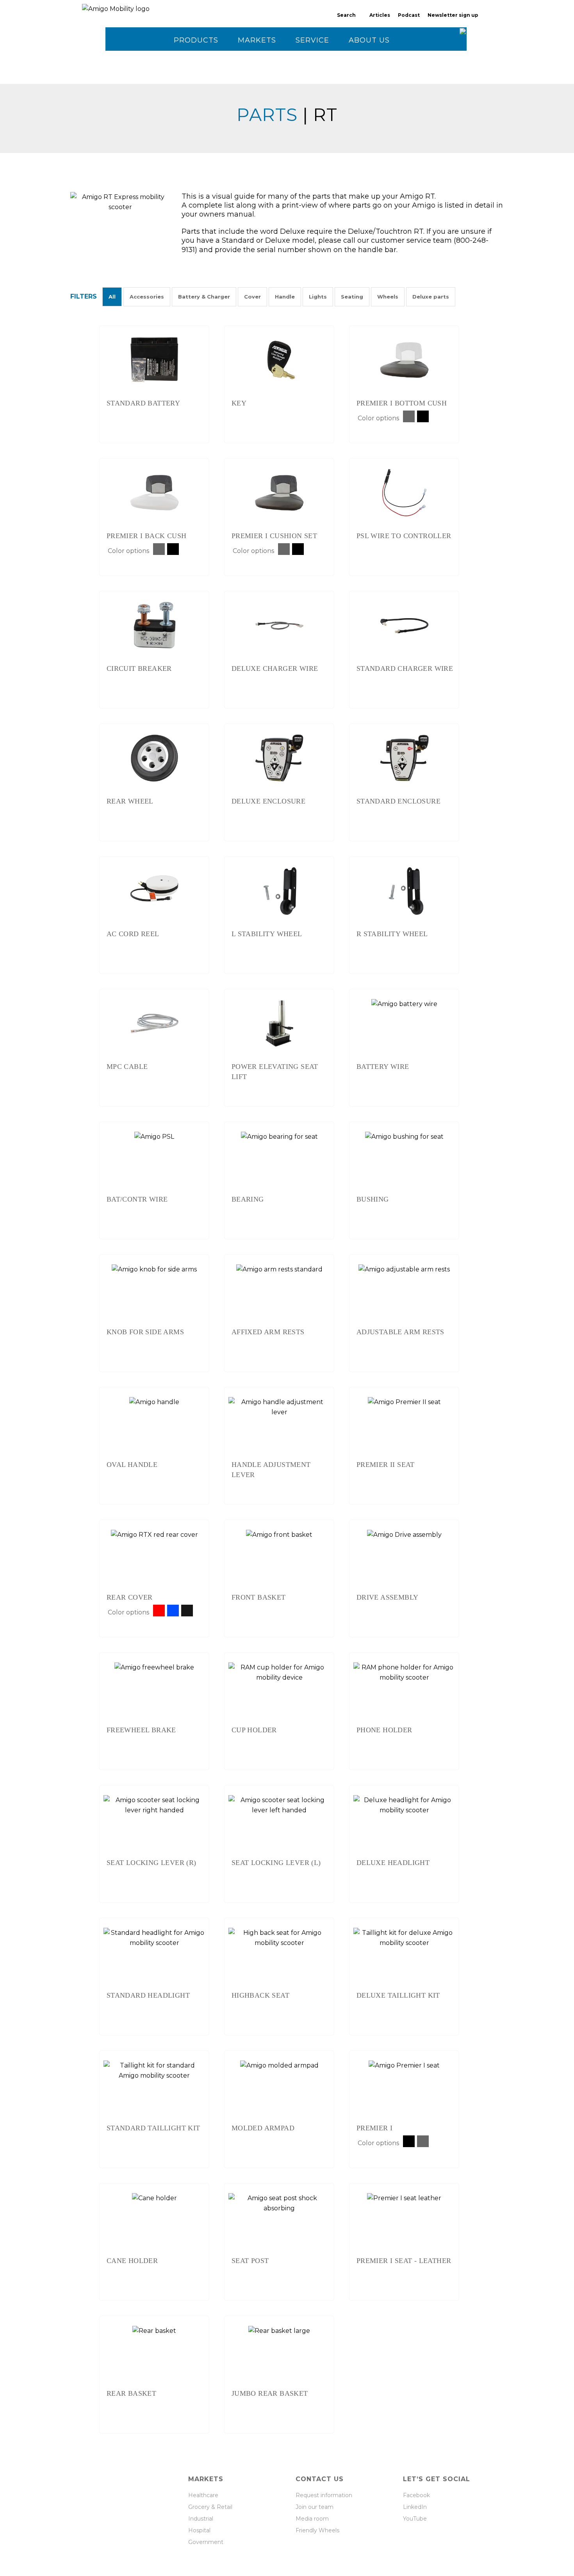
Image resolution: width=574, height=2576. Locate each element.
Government (206, 2542)
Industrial (201, 2519)
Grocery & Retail (210, 2507)
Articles (380, 15)
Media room (312, 2519)
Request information (324, 2495)
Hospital (199, 2530)
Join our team (315, 2507)
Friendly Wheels (317, 2530)
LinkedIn (415, 2507)
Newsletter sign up (453, 15)
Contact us (199, 64)
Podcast (409, 15)
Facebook (416, 2495)
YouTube (415, 2519)
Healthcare (203, 2495)
